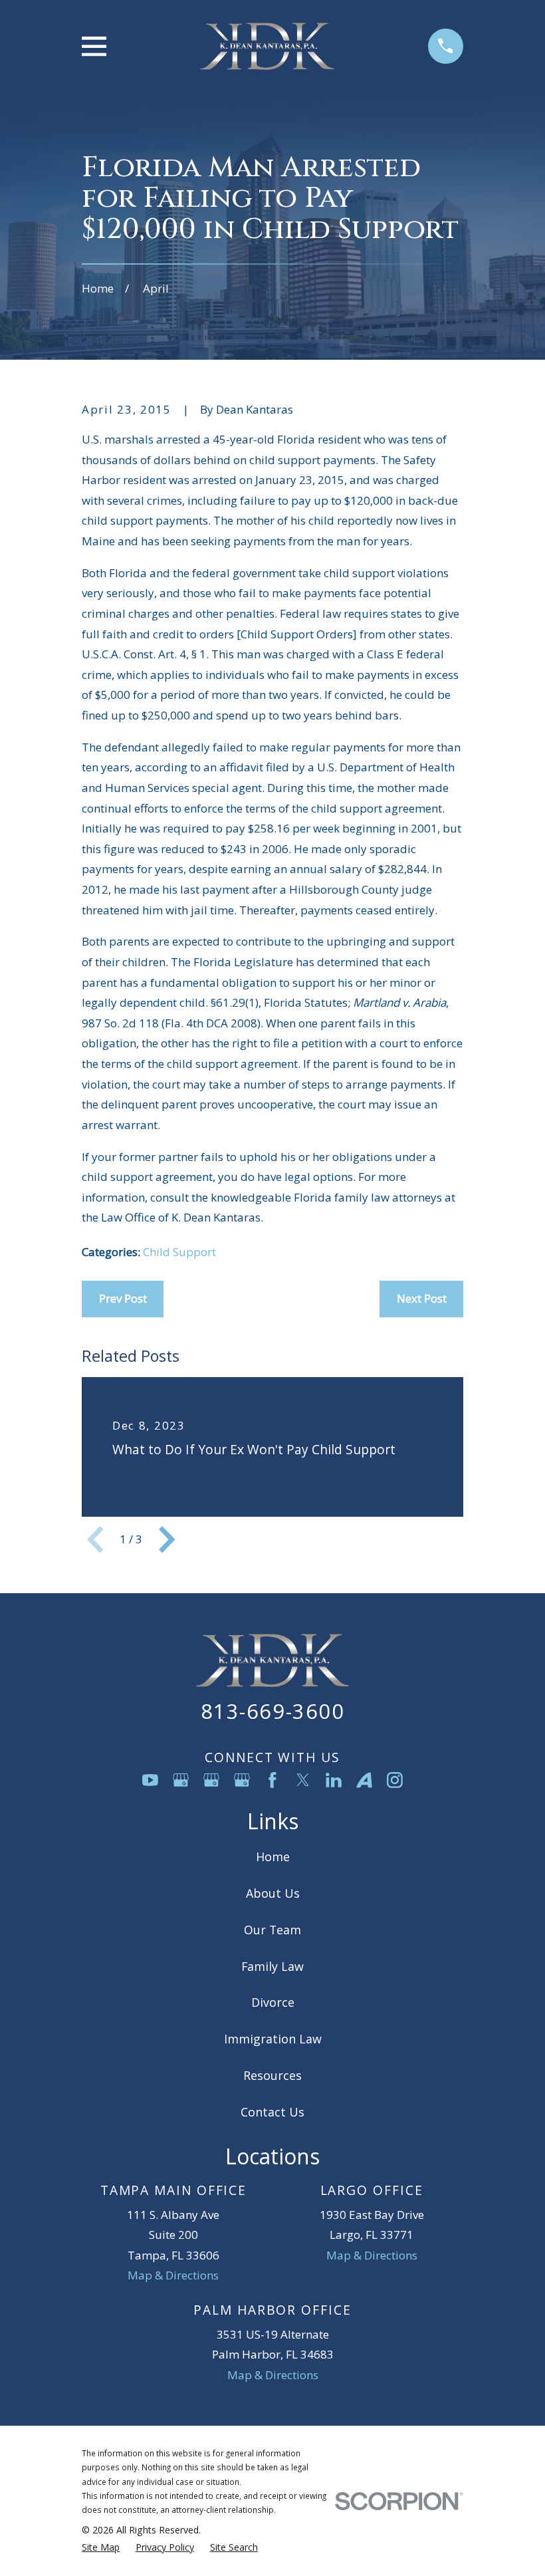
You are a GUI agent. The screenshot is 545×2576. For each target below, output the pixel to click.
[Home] (267, 46)
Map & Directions (173, 2275)
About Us (273, 1893)
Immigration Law (273, 2039)
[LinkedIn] (334, 1780)
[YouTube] (150, 1780)
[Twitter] (303, 1780)
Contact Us (272, 2112)
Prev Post (123, 1298)
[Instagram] (395, 1780)
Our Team (272, 1930)
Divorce (273, 2002)
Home (273, 1857)
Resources (272, 2075)
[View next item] (167, 1539)
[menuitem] (101, 2547)
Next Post (422, 1298)
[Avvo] (364, 1780)
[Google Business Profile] (181, 1780)
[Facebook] (272, 1780)
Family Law (272, 1966)
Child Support (179, 1252)
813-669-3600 (272, 1711)
